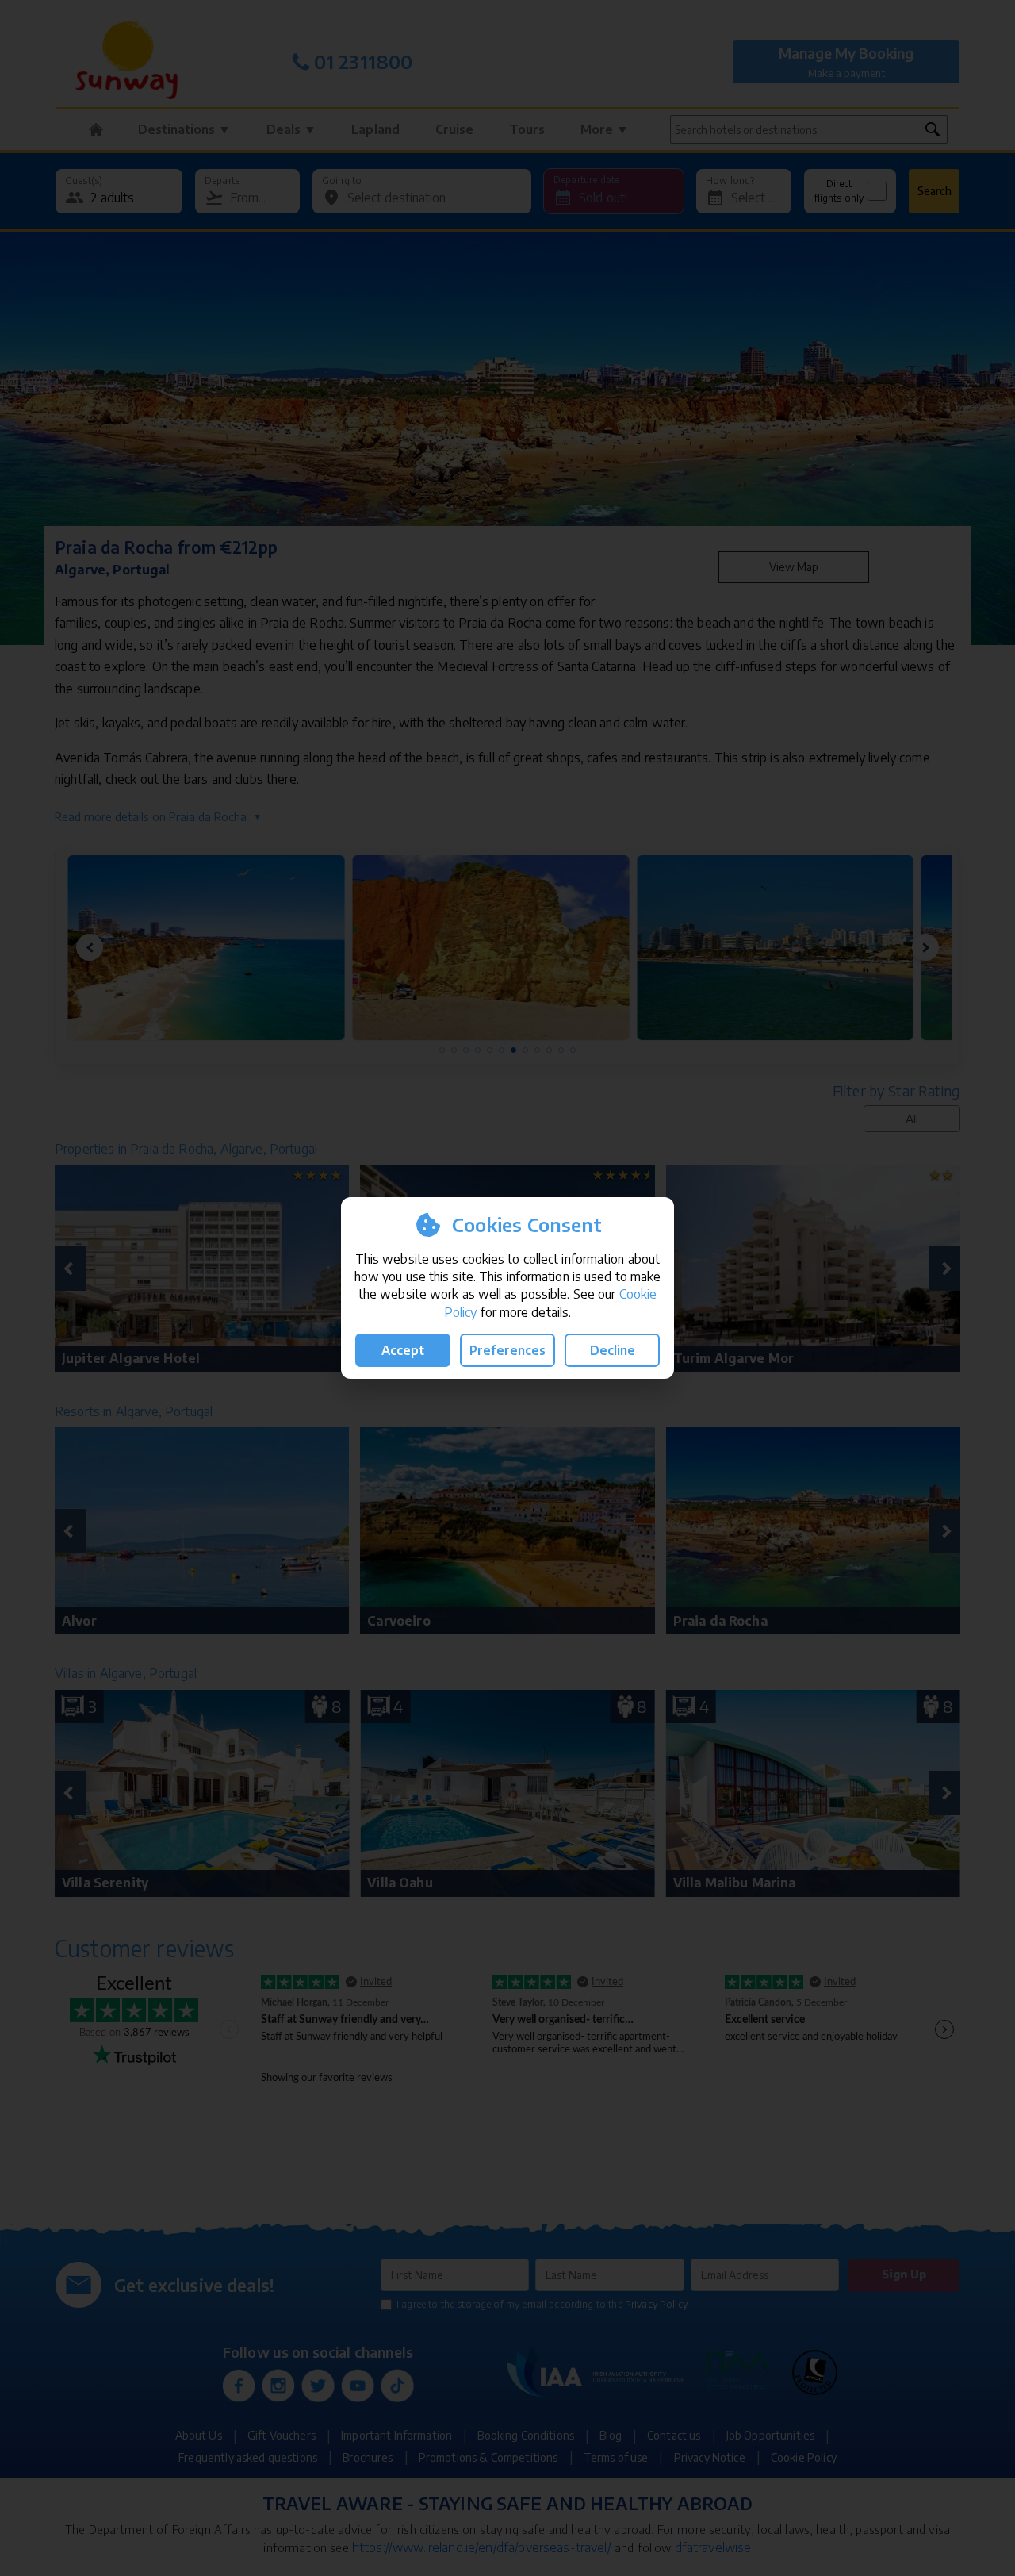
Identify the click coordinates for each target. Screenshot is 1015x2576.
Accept (403, 1350)
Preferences (507, 1350)
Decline (613, 1350)
